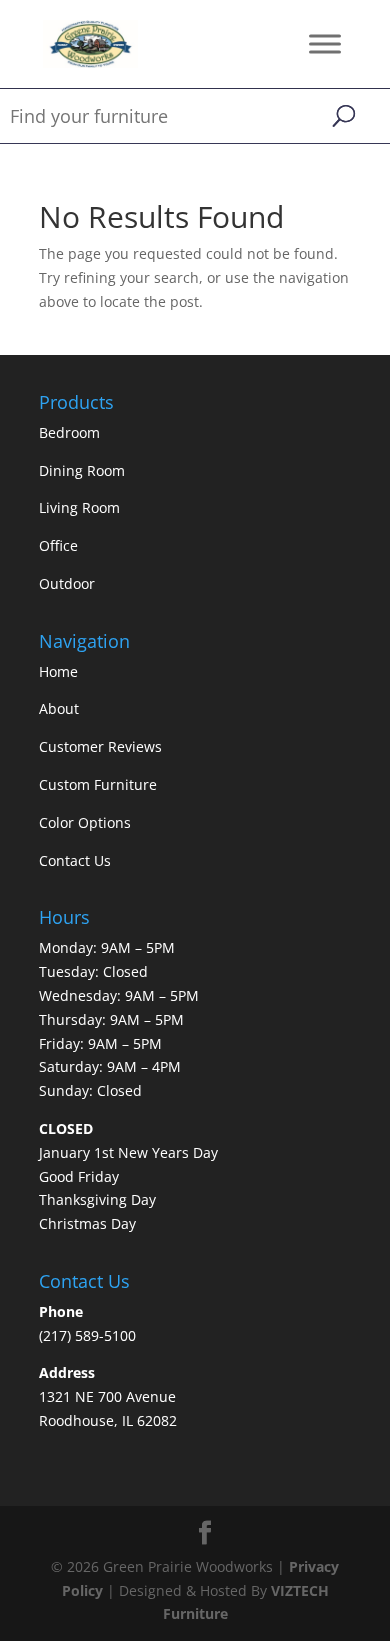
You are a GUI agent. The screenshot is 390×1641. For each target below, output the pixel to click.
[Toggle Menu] (325, 43)
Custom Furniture (98, 784)
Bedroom (69, 432)
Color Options (85, 822)
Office (58, 545)
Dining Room (82, 470)
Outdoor (67, 583)
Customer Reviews (100, 746)
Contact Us (75, 860)
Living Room (79, 507)
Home (58, 671)
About (59, 708)
